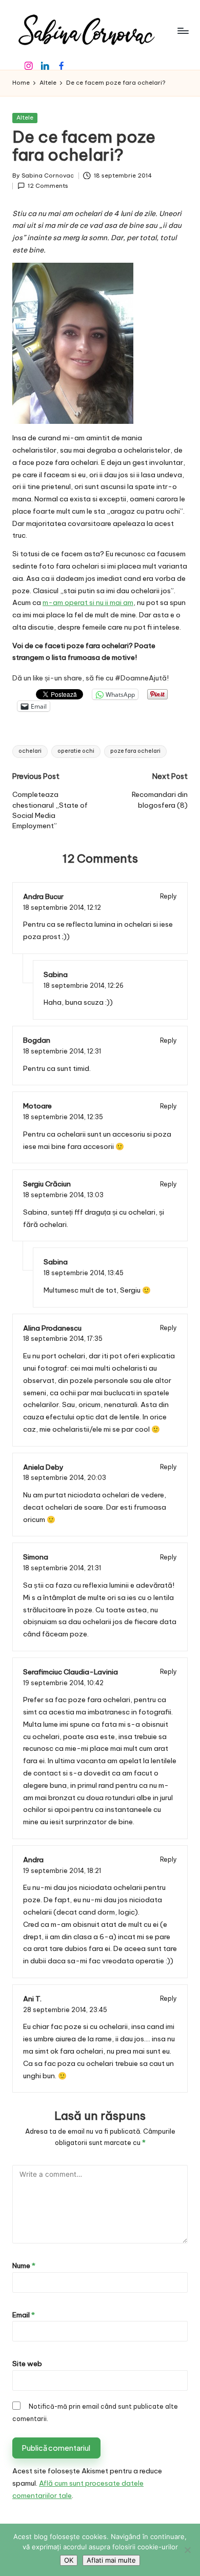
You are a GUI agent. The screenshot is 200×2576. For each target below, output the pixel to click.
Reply (168, 896)
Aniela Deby (43, 1467)
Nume (24, 2266)
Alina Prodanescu (52, 1328)
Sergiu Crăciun (47, 1184)
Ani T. (32, 1999)
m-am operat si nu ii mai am (88, 602)
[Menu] (183, 31)
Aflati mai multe (111, 2560)
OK (69, 2560)
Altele (25, 118)
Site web (27, 2364)
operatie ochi (76, 751)
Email (24, 2315)
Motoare (37, 1106)
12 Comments (48, 186)
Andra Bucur (43, 896)
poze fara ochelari (135, 751)
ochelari (30, 751)
